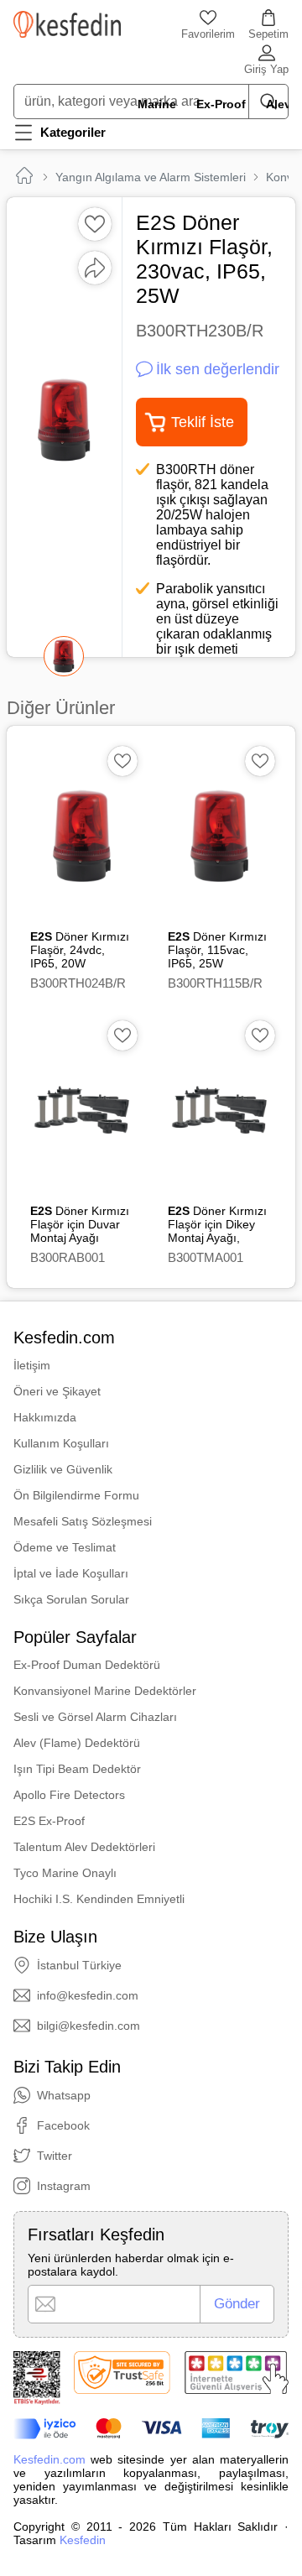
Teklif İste (203, 422)
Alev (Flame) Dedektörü (77, 1743)
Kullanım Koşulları (61, 1443)
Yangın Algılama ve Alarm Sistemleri (151, 177)
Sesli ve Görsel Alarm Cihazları (95, 1717)
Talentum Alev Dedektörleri (84, 1847)
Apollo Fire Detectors (69, 1795)
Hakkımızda (45, 1417)
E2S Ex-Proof (49, 1821)
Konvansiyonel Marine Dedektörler (105, 1691)
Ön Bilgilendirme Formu (76, 1495)
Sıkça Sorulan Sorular (71, 1599)
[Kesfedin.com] (67, 24)
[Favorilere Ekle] (95, 224)
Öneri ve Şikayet (57, 1391)
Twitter (55, 2156)
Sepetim (268, 34)
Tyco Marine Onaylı (65, 1873)
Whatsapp (64, 2095)
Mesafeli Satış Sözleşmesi (83, 1521)
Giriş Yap (266, 69)
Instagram (64, 2186)
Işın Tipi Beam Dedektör (77, 1769)
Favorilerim (208, 34)
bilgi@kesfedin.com (89, 2026)
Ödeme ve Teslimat (65, 1547)
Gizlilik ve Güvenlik (63, 1469)
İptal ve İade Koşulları (71, 1573)
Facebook (63, 2125)
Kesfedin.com (49, 2459)
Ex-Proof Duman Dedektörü (87, 1665)
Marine (157, 104)
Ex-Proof (221, 104)
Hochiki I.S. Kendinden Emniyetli (99, 1899)
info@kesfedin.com (88, 1995)
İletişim (32, 1365)
